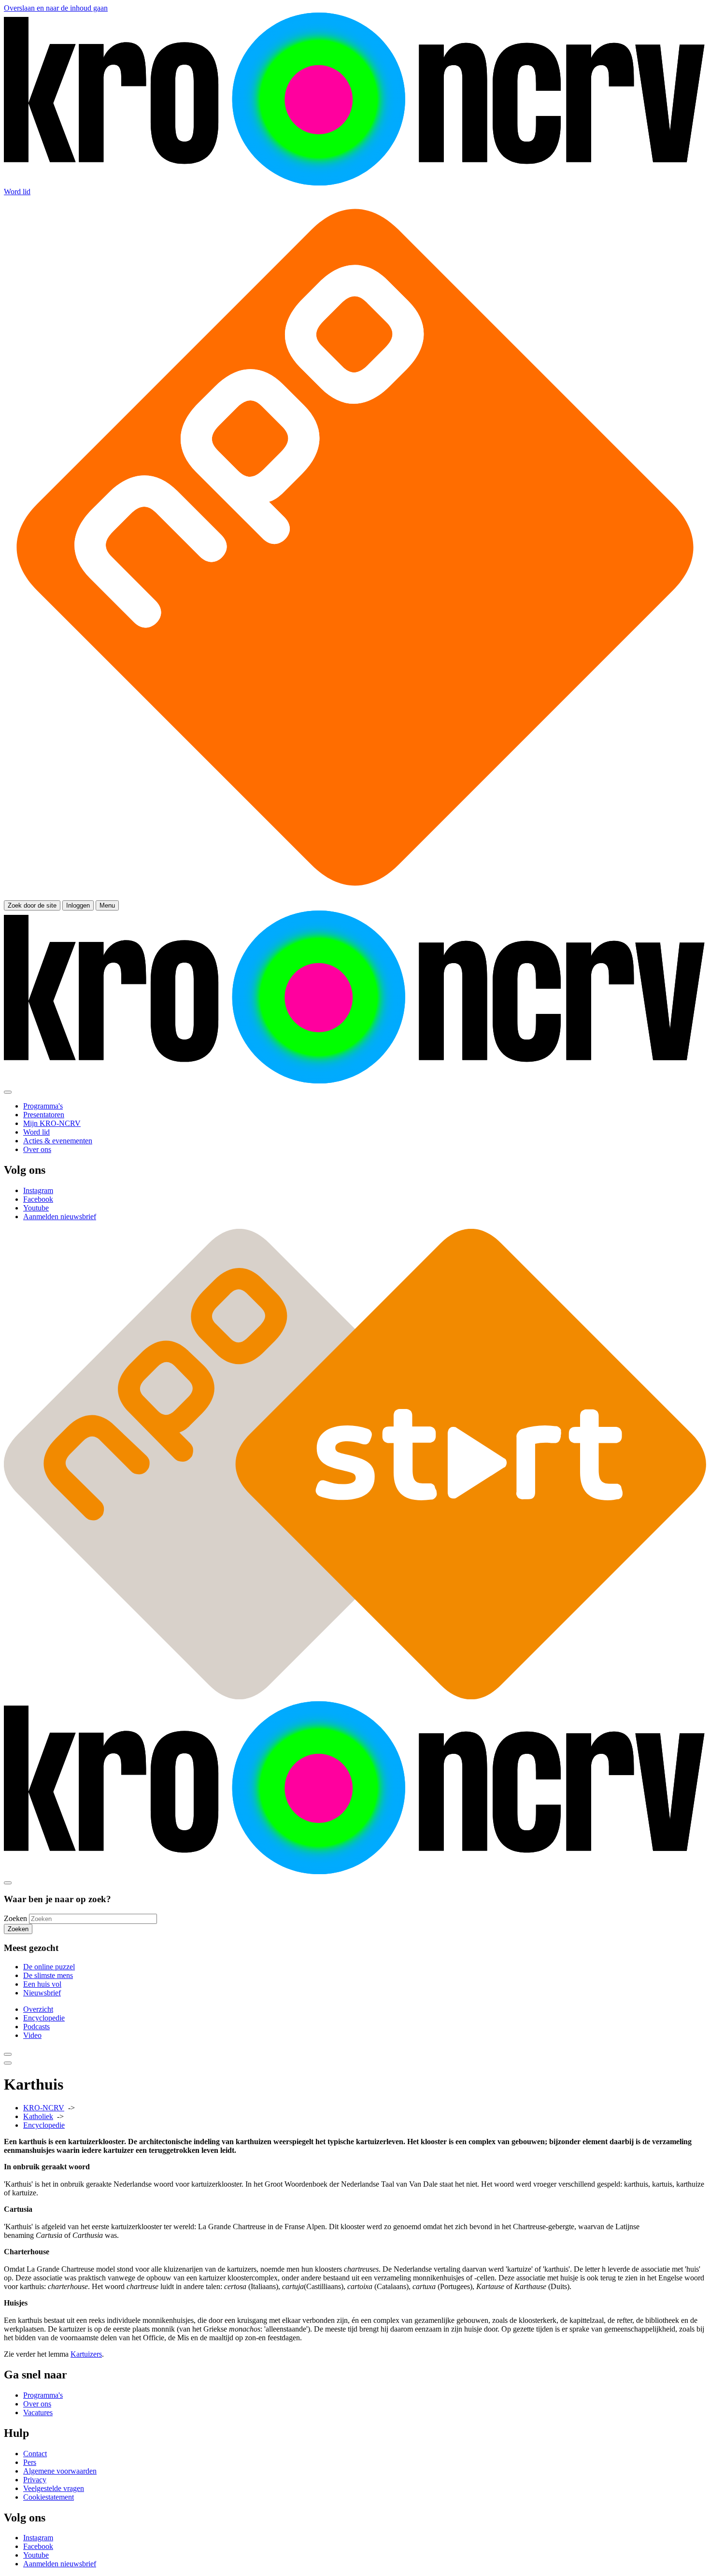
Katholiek (38, 2116)
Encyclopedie (44, 2018)
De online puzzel (49, 1967)
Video (32, 2035)
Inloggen (78, 905)
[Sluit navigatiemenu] (8, 1092)
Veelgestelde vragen (54, 2488)
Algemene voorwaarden (60, 2471)
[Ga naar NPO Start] (355, 1697)
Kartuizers (86, 2354)
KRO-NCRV (44, 2108)
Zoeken (15, 1918)
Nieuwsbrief (42, 1993)
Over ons (37, 2404)
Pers (30, 2462)
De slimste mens (48, 1975)
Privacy (35, 2480)
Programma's (43, 2395)
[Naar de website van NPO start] (355, 896)
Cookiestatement (49, 2497)
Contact (35, 2454)
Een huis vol (42, 1984)
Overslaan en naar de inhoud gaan (56, 8)
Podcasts (36, 2027)
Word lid (17, 192)
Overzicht (38, 2009)
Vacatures (38, 2412)
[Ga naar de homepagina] (355, 183)
